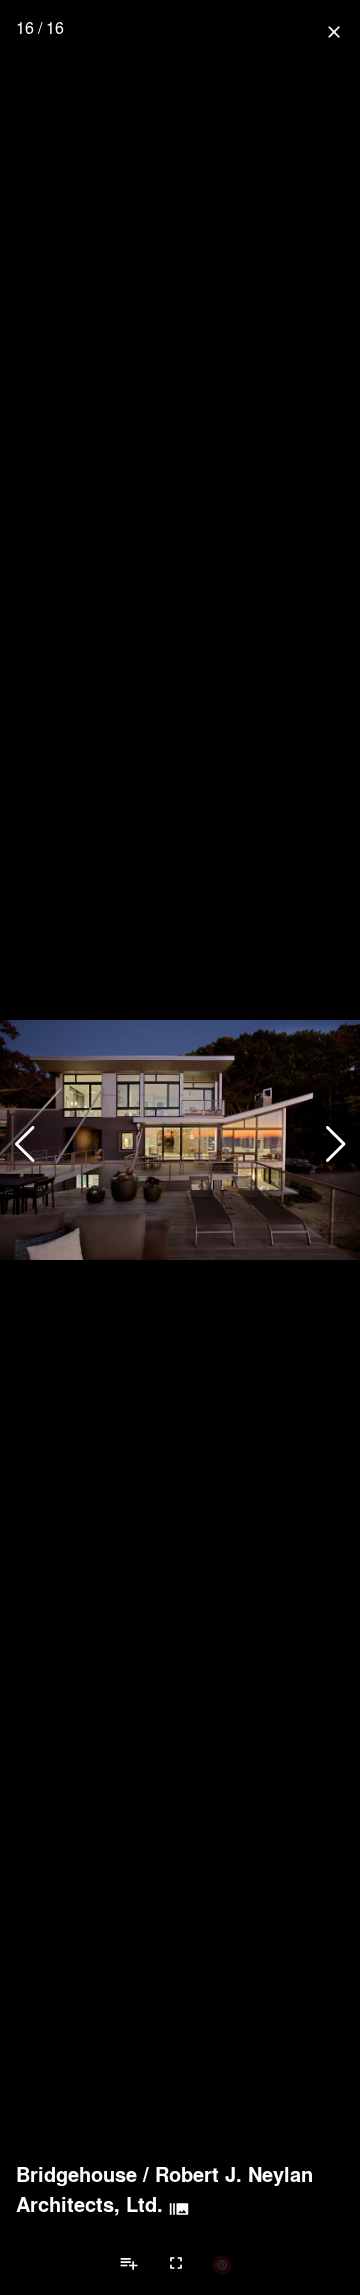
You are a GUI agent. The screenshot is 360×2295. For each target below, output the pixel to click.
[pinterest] (222, 2264)
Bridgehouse (76, 2174)
